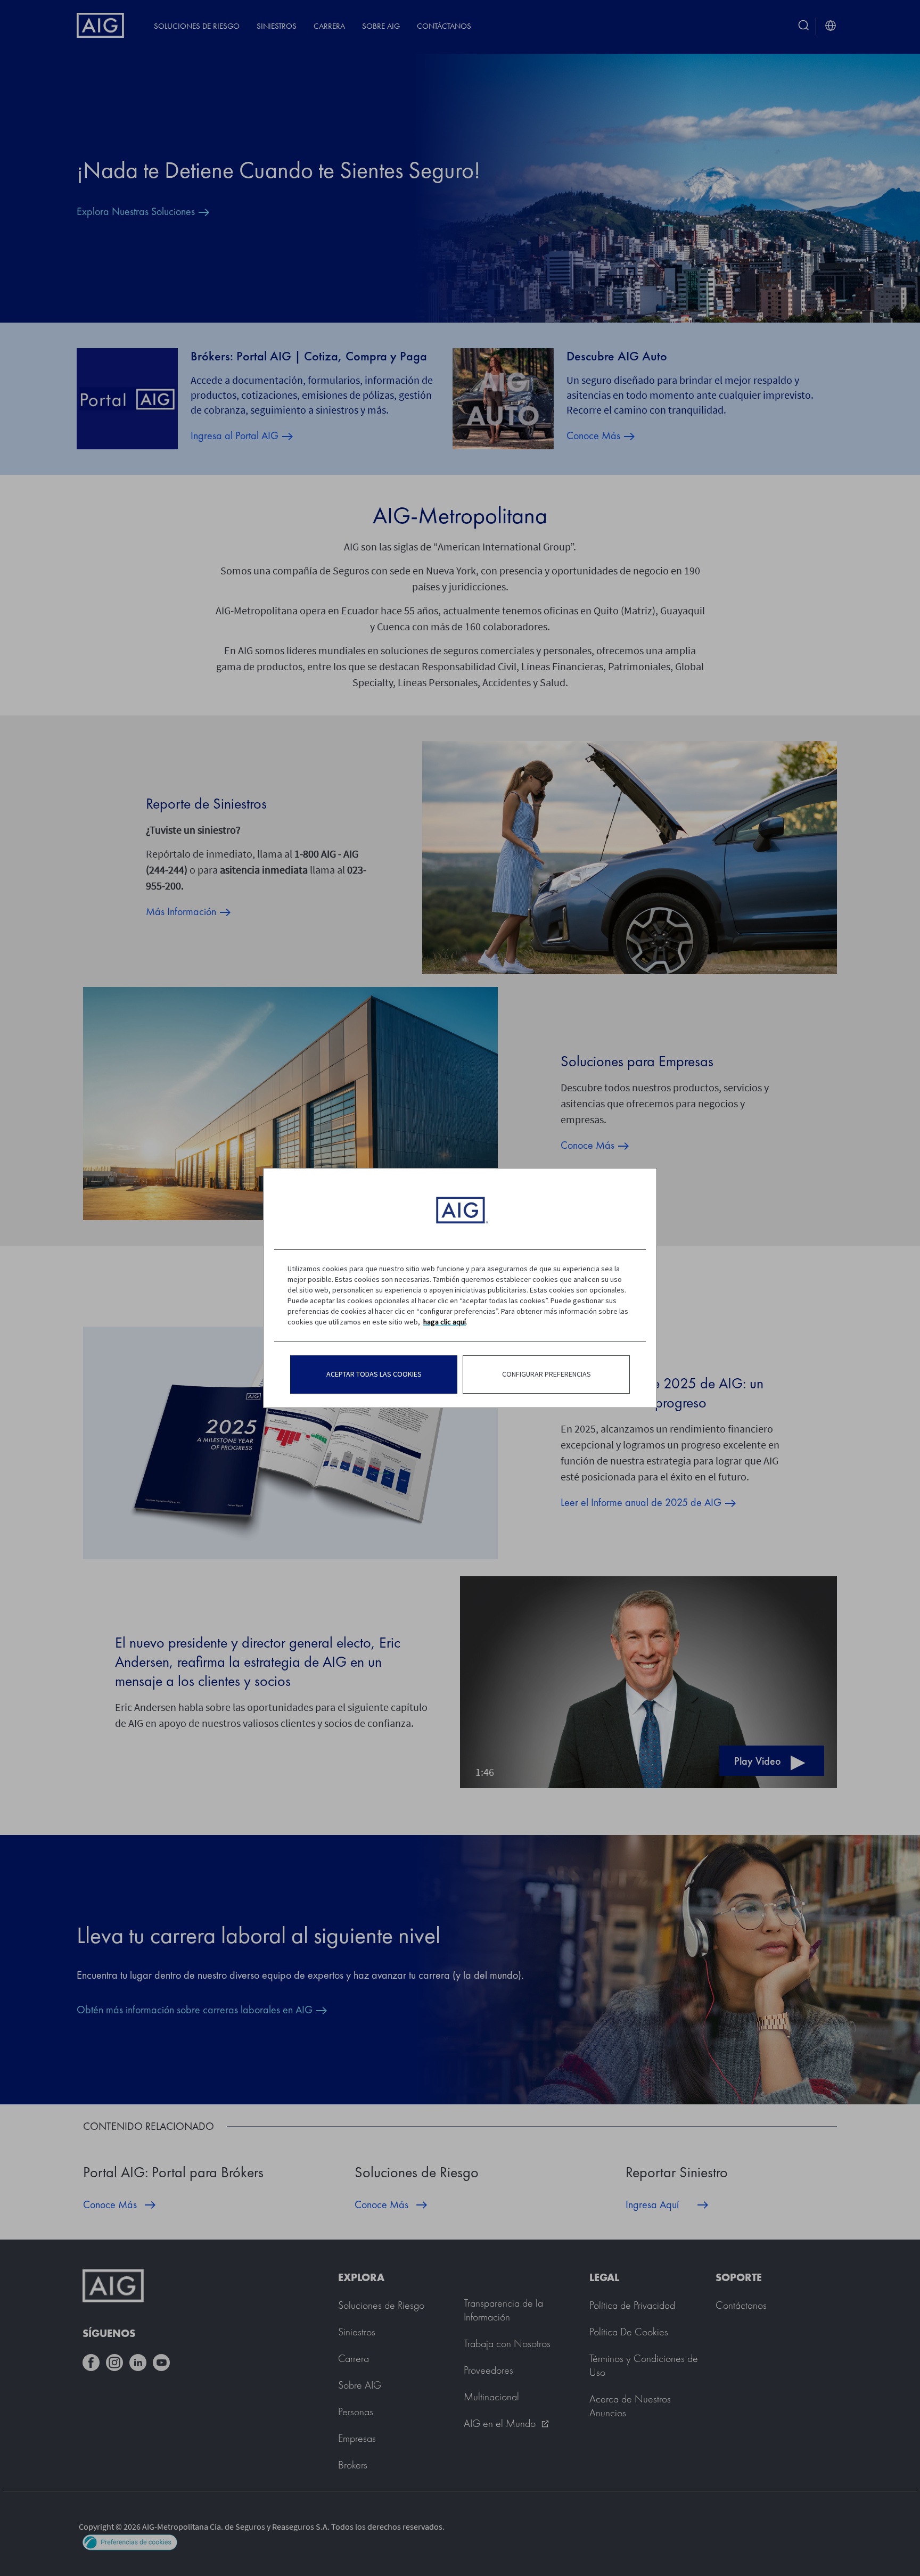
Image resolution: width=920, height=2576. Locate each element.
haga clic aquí (445, 1322)
